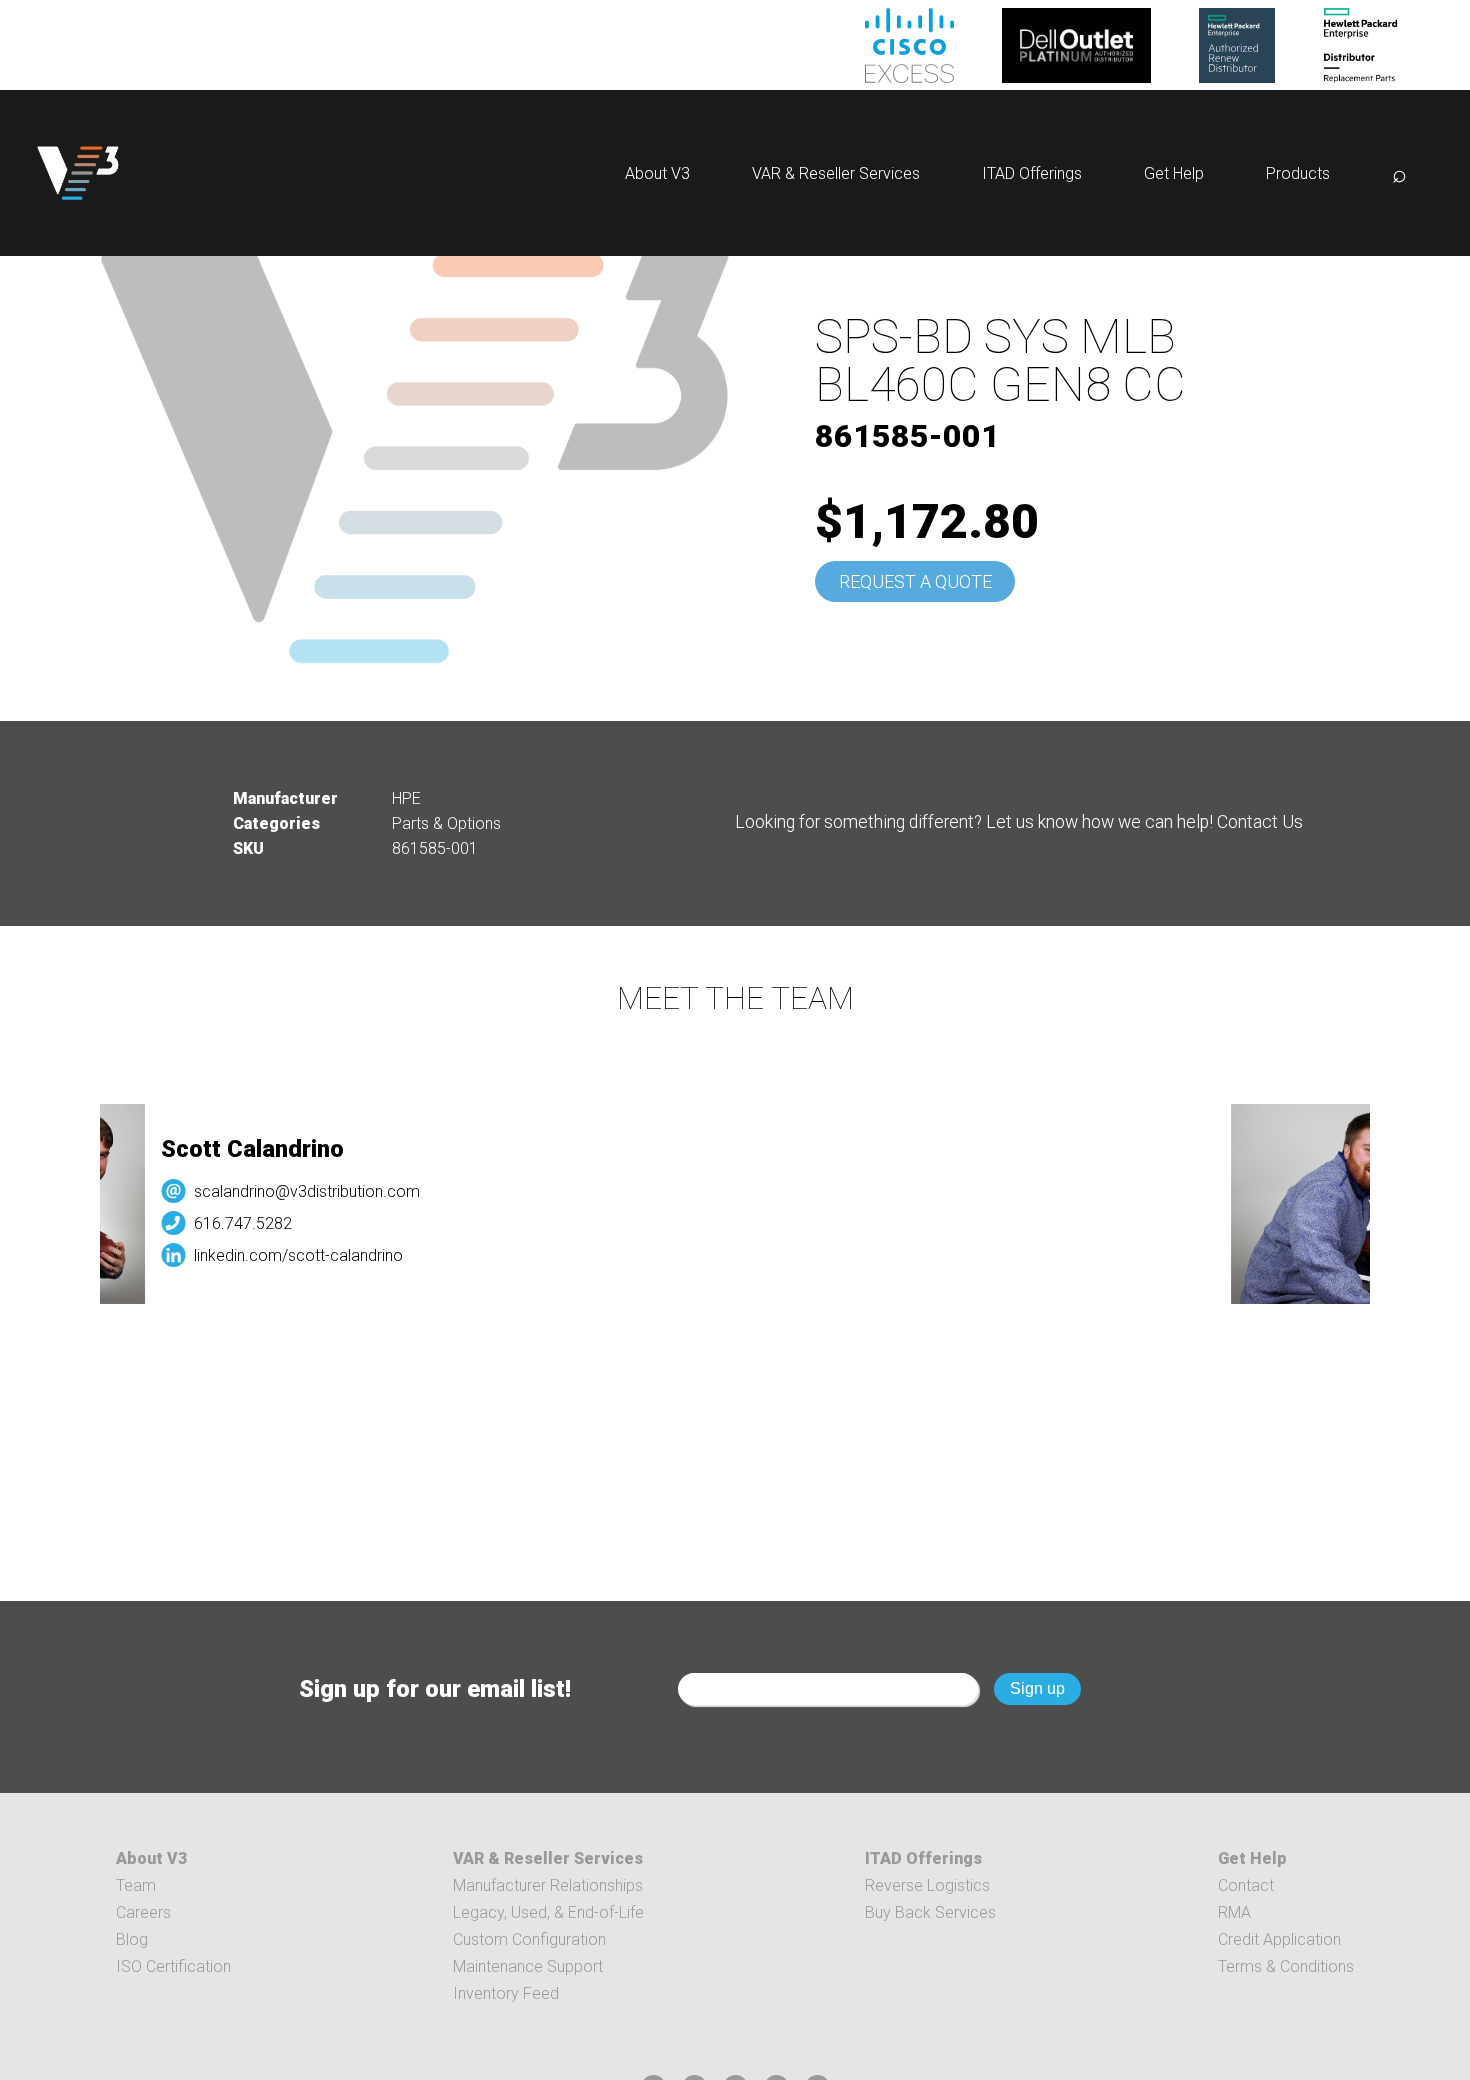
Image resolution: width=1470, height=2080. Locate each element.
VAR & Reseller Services (836, 173)
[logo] (78, 173)
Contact (1246, 1885)
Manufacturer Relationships (548, 1885)
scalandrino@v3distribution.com (282, 1191)
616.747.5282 (218, 1223)
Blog (132, 1939)
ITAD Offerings (1032, 173)
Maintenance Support (528, 1966)
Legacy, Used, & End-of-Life (548, 1912)
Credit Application (1279, 1939)
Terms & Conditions (1286, 1966)
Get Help (1174, 173)
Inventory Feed (506, 1993)
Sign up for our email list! (435, 1689)
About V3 (657, 173)
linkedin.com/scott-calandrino (273, 1255)
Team (136, 1885)
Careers (143, 1912)
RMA (1234, 1912)
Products (1298, 173)
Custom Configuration (529, 1939)
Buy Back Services (930, 1912)
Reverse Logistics (927, 1885)
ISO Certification (173, 1966)
